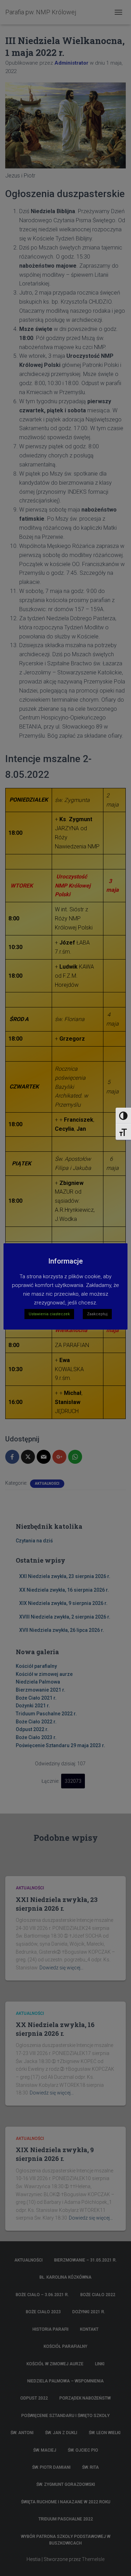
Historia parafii (50, 2329)
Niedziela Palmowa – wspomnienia (65, 2381)
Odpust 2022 (34, 2398)
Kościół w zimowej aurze (44, 1674)
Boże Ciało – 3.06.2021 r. (42, 2295)
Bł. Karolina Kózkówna (65, 2277)
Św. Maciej (45, 2450)
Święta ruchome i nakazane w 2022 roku (66, 2502)
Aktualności (47, 1484)
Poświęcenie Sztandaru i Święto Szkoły (65, 2416)
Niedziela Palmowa (38, 1682)
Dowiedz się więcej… (61, 1968)
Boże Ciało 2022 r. (36, 1722)
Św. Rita (90, 2467)
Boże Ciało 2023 (43, 2312)
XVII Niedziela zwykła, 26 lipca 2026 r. (62, 1630)
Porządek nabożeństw (85, 2398)
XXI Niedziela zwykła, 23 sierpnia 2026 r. (65, 1576)
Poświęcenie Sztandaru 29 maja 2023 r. (60, 1745)
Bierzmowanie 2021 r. (41, 1690)
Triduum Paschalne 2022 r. (46, 1714)
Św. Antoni (22, 2433)
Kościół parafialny (36, 1666)
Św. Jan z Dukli (61, 2433)
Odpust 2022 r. (32, 1729)
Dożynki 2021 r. (33, 1706)
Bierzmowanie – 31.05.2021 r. (85, 2260)
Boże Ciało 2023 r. (36, 1737)
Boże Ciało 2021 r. (36, 1698)
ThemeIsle (93, 2559)
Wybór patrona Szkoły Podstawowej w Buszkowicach (66, 2540)
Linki (100, 2364)
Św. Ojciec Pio (83, 2450)
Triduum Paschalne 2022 (66, 2519)
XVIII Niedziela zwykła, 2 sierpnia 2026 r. (65, 1617)
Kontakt (89, 2329)
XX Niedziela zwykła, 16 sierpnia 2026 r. (64, 1590)
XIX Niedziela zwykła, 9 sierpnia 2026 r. (63, 1603)
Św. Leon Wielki (105, 2433)
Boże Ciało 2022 (98, 2295)
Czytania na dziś (34, 1541)
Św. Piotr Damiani (51, 2467)
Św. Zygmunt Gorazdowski (66, 2484)
